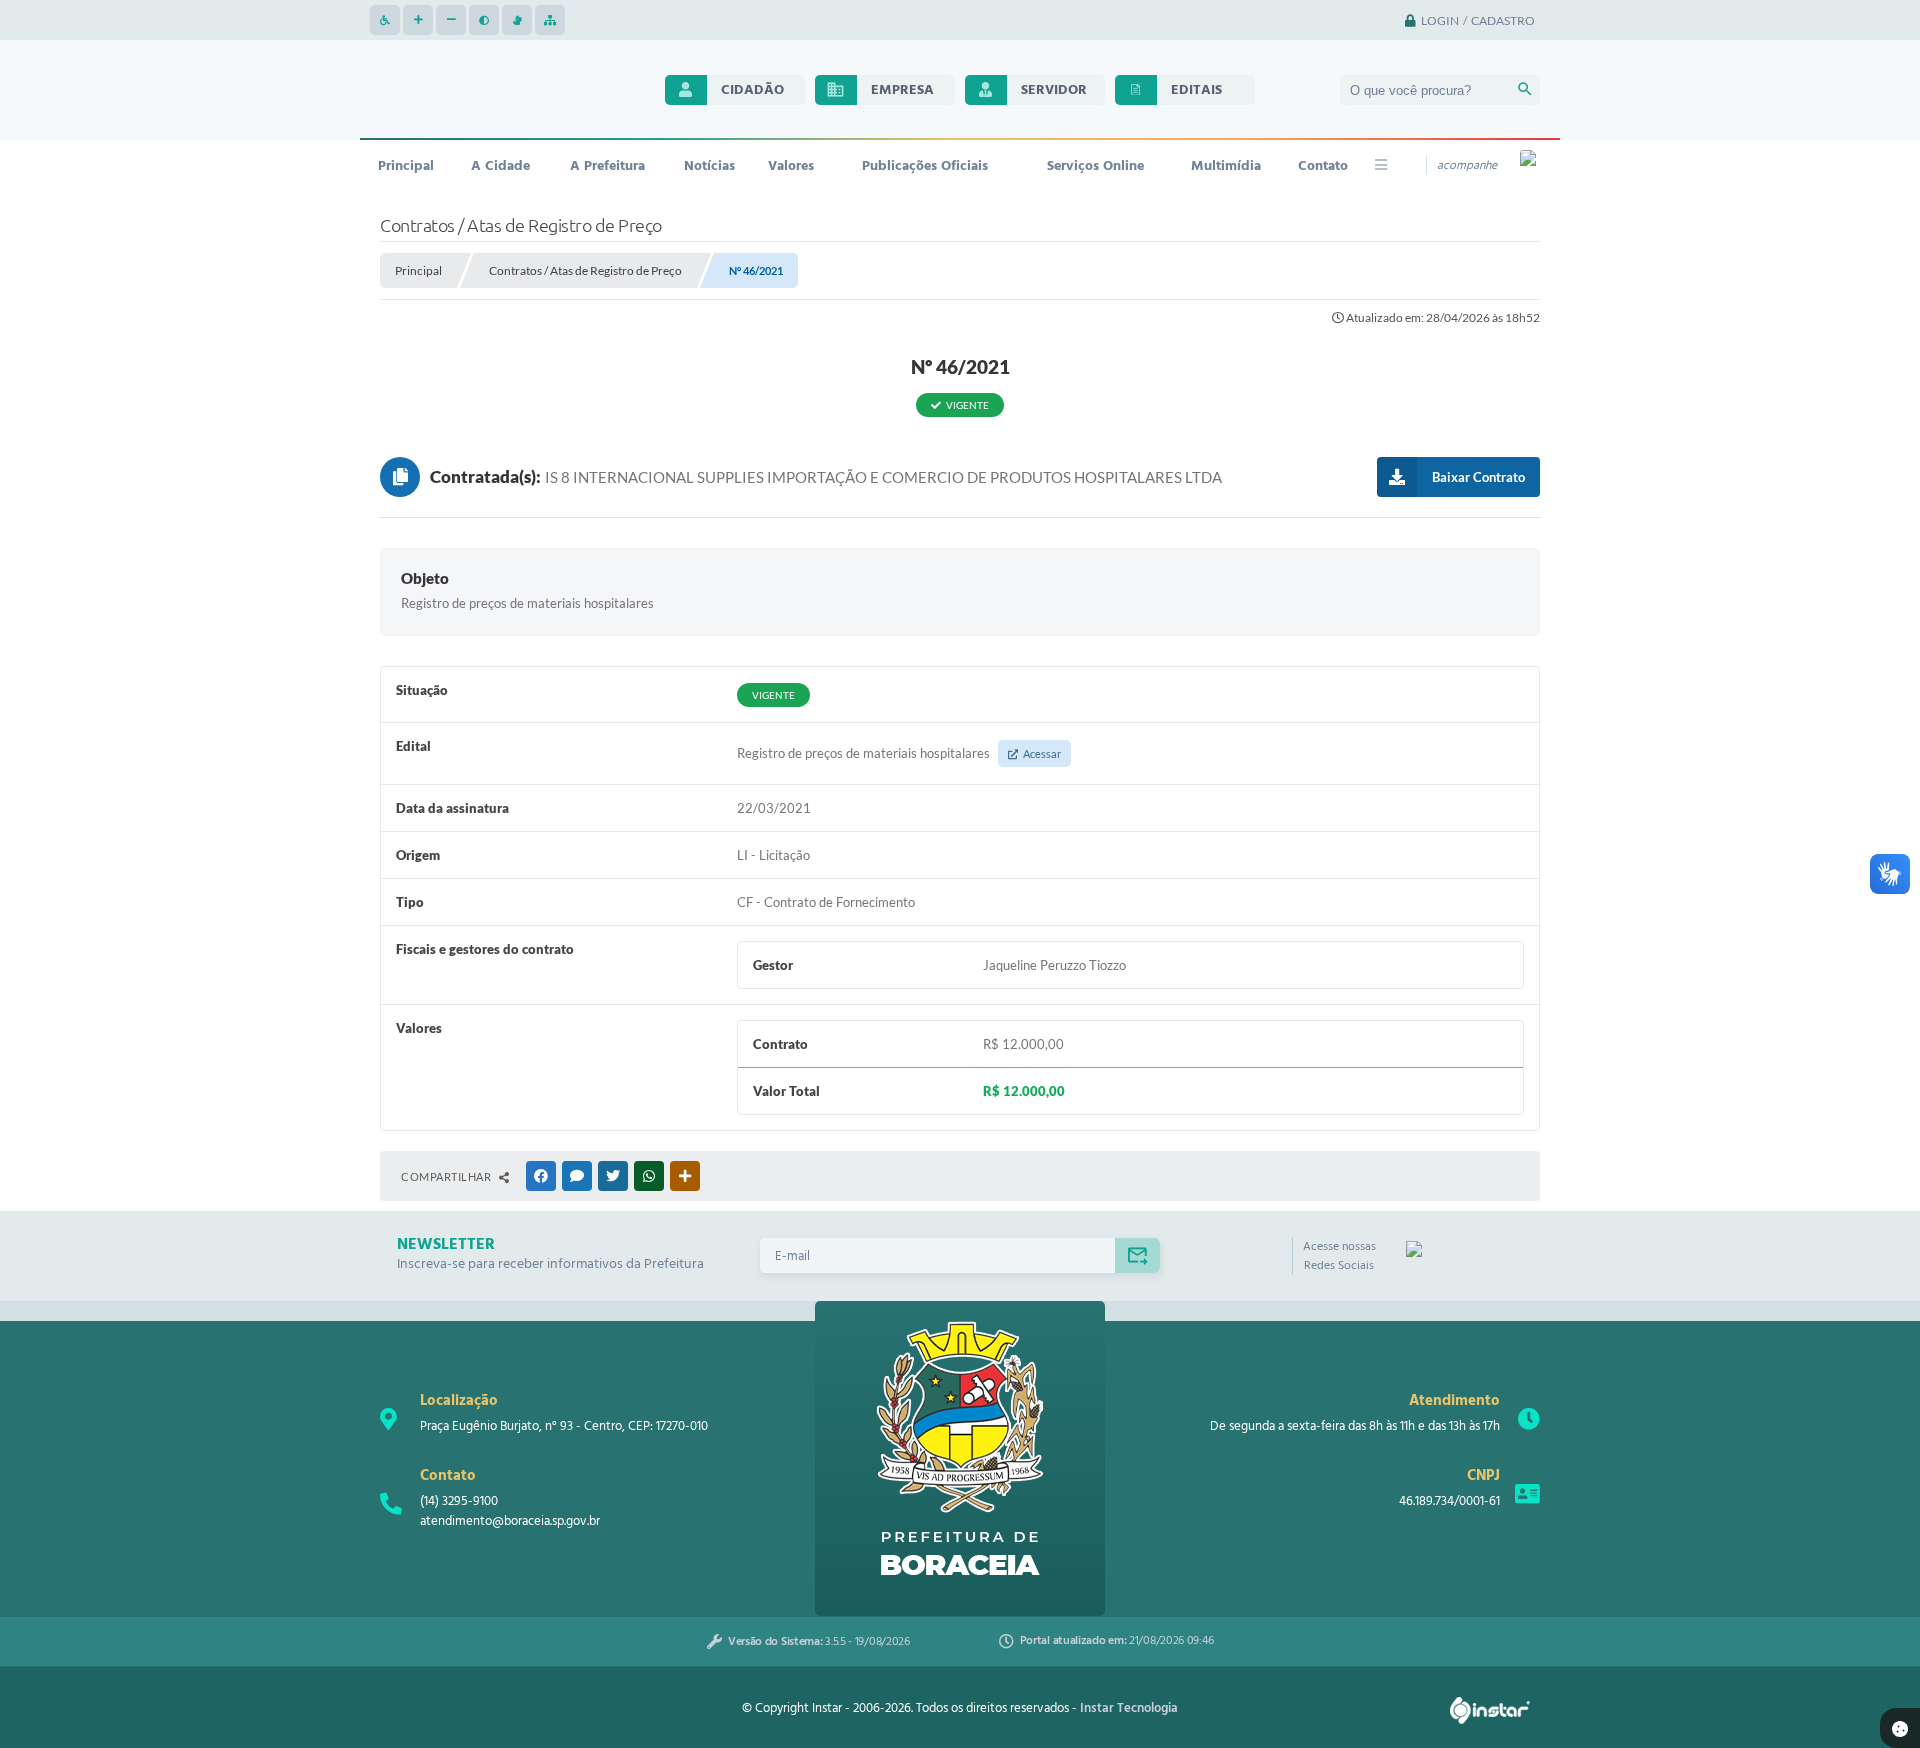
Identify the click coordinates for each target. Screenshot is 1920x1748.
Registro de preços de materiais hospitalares (899, 753)
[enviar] (1137, 1255)
